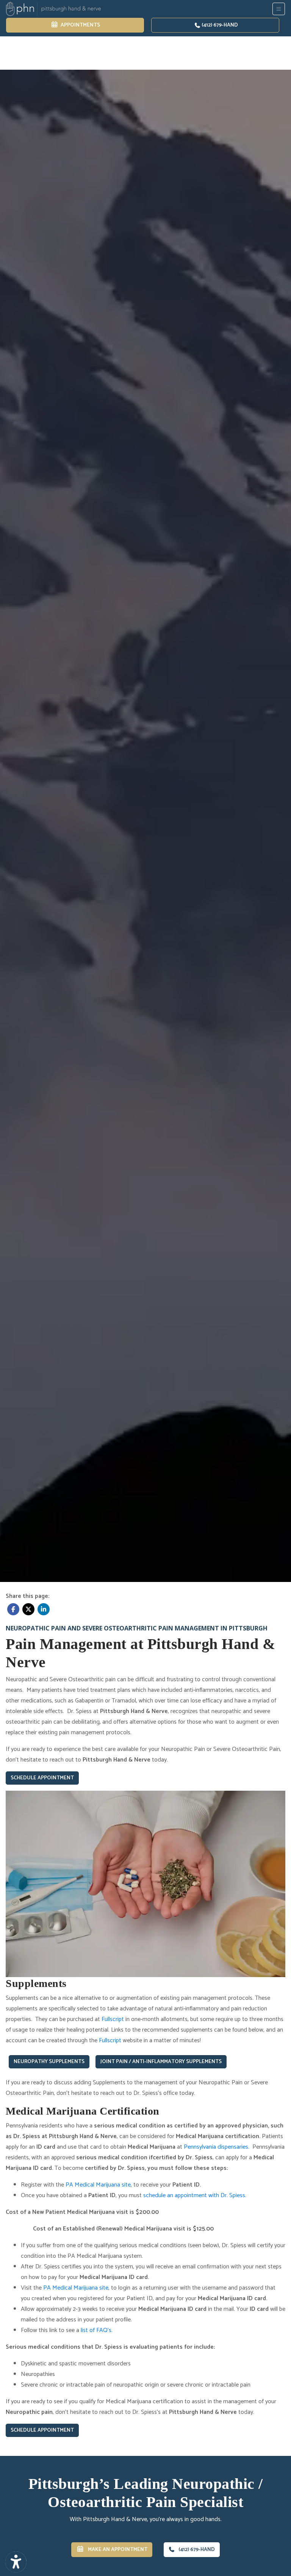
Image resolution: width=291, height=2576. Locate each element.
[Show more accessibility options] (16, 2562)
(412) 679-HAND (219, 25)
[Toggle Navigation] (279, 9)
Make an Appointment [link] (116, 2550)
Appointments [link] (79, 25)
